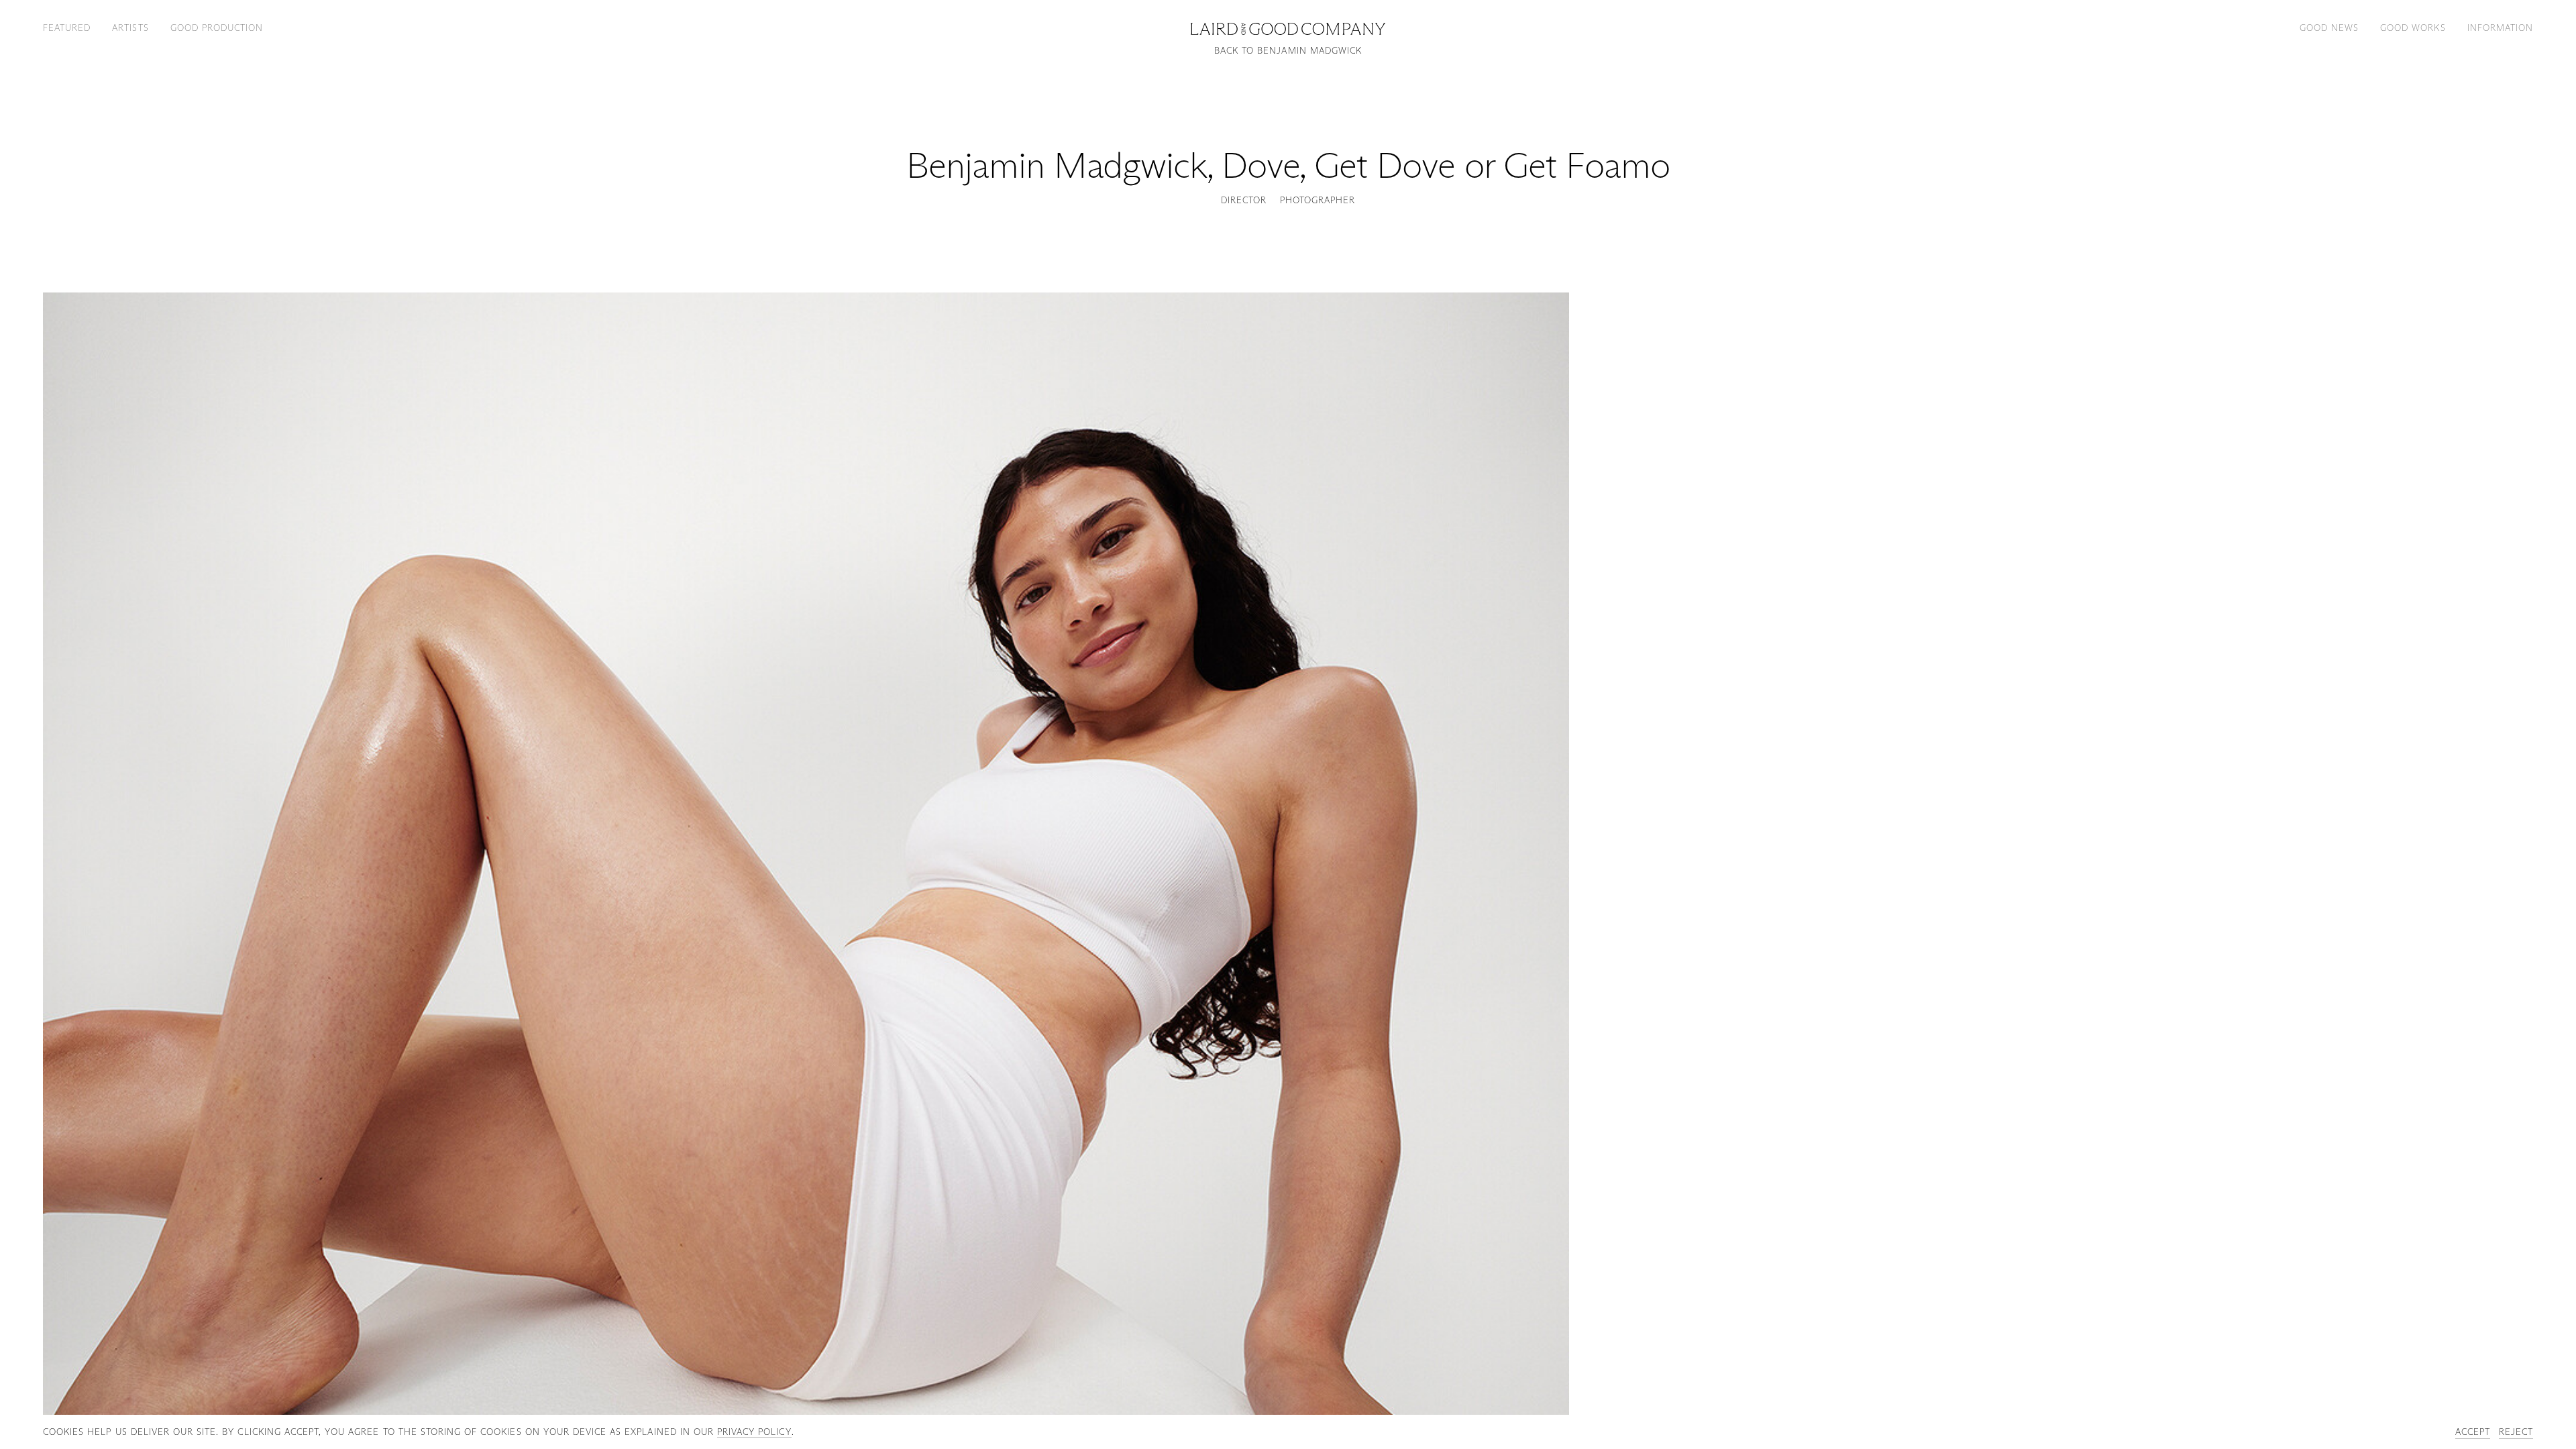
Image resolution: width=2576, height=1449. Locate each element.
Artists (130, 28)
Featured (67, 28)
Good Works (2413, 28)
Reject (2516, 1432)
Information (2500, 28)
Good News (2329, 28)
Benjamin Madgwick (1057, 165)
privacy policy (754, 1432)
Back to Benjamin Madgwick (1288, 51)
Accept (2473, 1432)
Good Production (217, 28)
